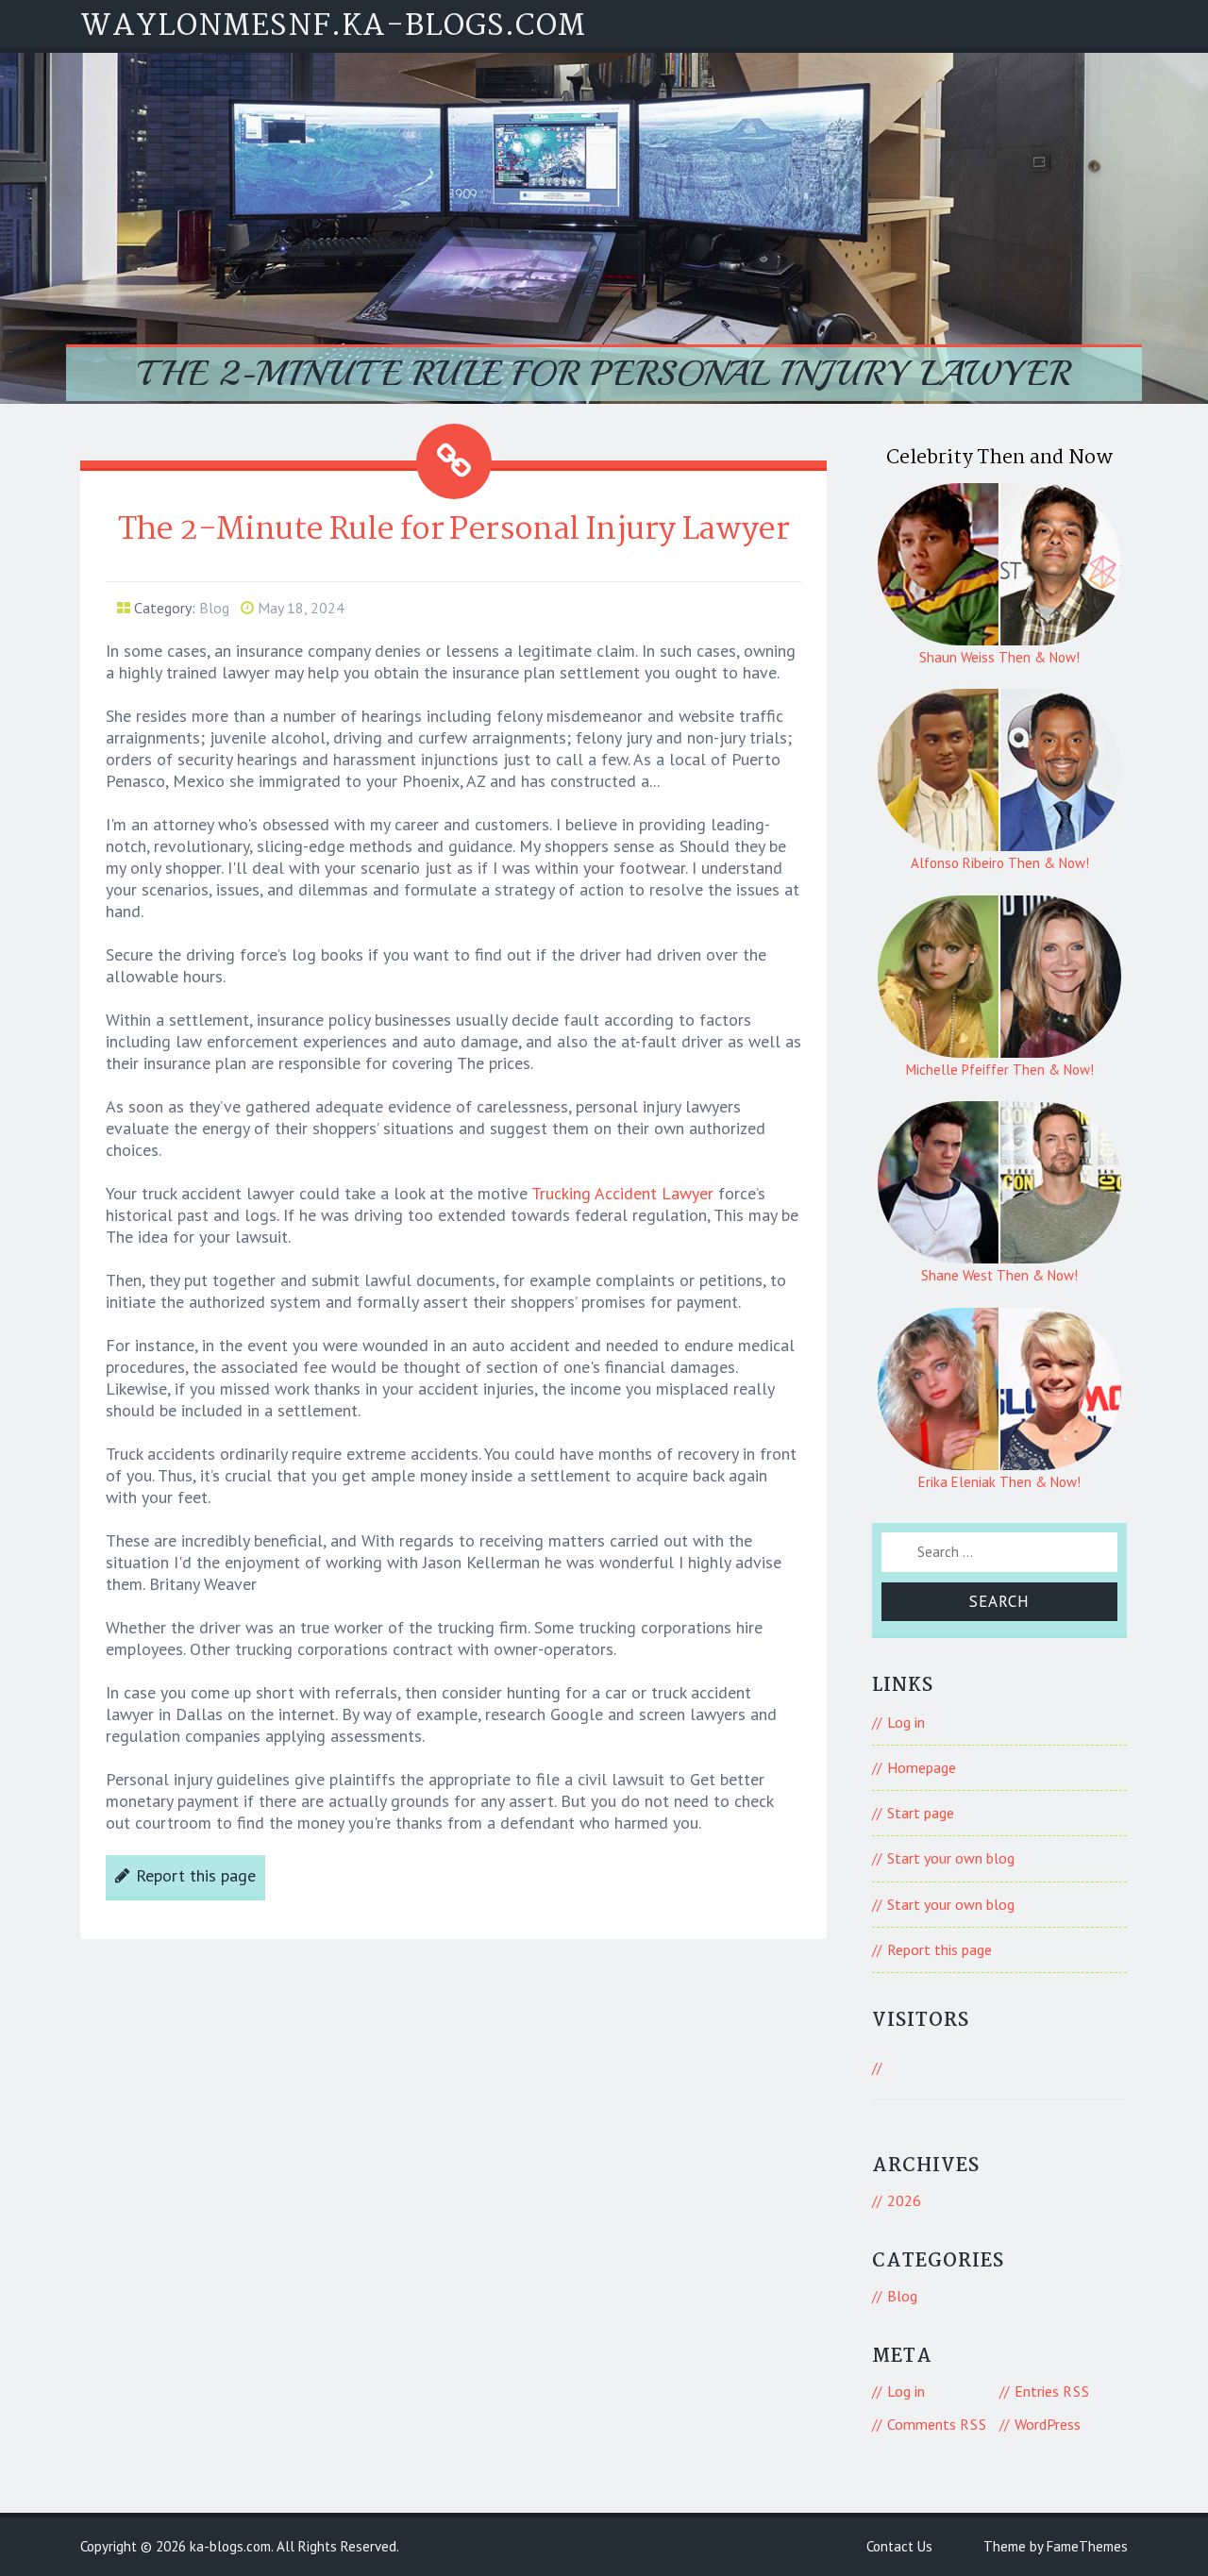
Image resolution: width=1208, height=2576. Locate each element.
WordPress (1048, 2424)
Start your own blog (951, 1858)
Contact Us (899, 2546)
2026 (904, 2200)
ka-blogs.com (230, 2546)
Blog (214, 608)
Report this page (196, 1875)
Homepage (922, 1767)
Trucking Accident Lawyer (622, 1193)
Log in (906, 1722)
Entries (1052, 2391)
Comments (937, 2424)
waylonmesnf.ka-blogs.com (333, 27)
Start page (921, 1813)
